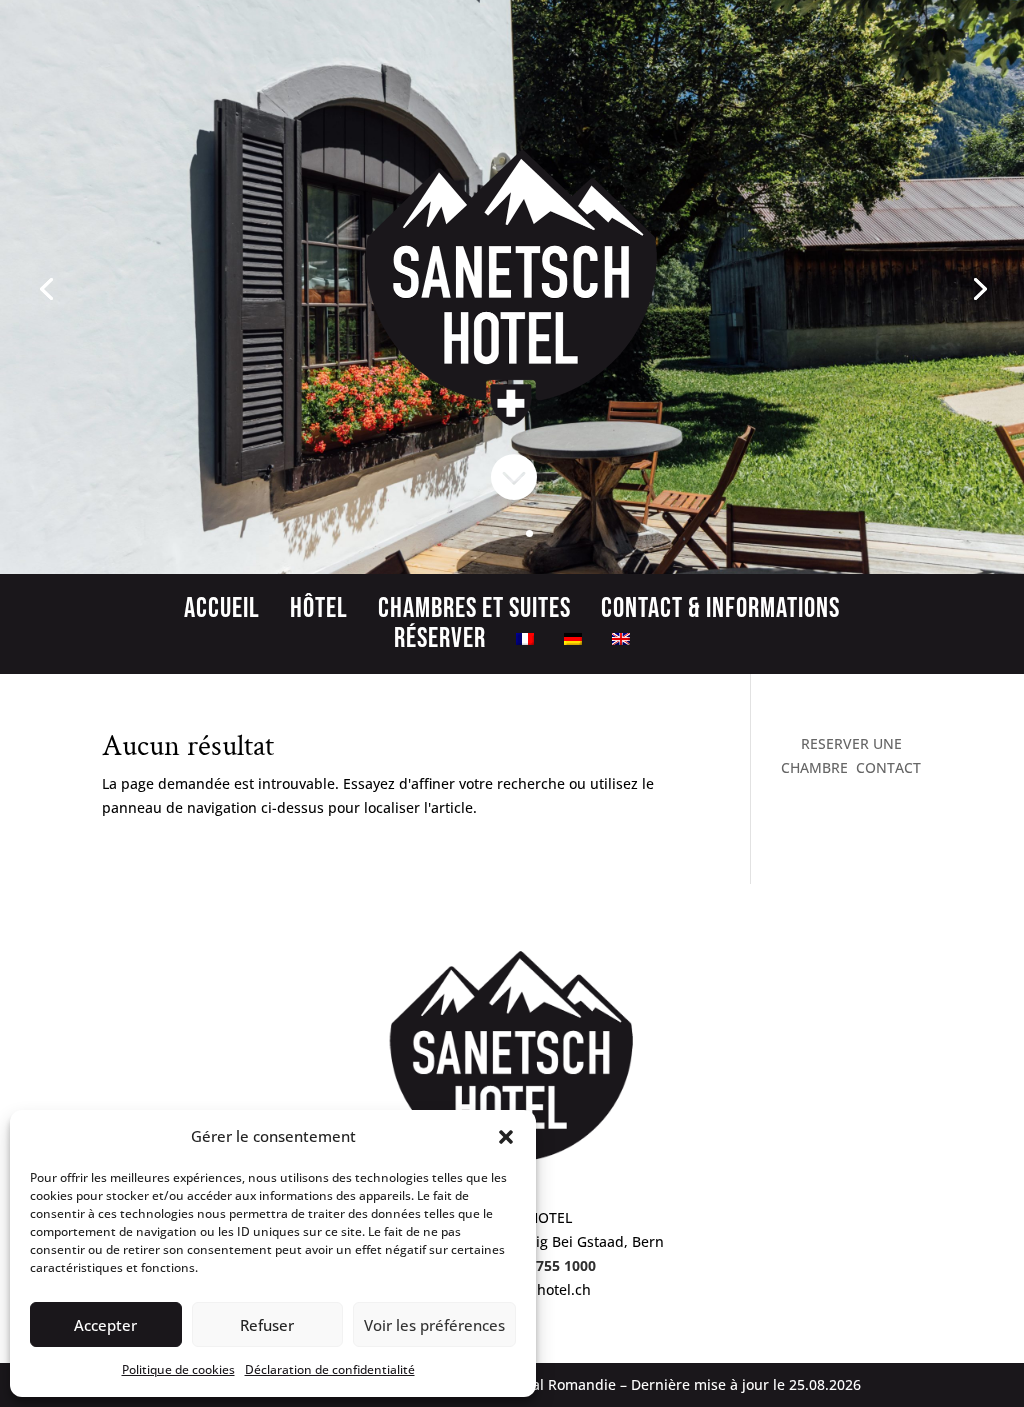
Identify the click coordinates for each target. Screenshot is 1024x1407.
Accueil (222, 613)
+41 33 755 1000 (542, 1265)
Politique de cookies (178, 1369)
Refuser (267, 1325)
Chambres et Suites (474, 613)
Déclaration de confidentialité (330, 1369)
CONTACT (888, 767)
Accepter (105, 1325)
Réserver (440, 643)
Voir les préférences (434, 1325)
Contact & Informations (720, 613)
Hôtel (319, 613)
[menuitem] (525, 643)
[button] (506, 1137)
